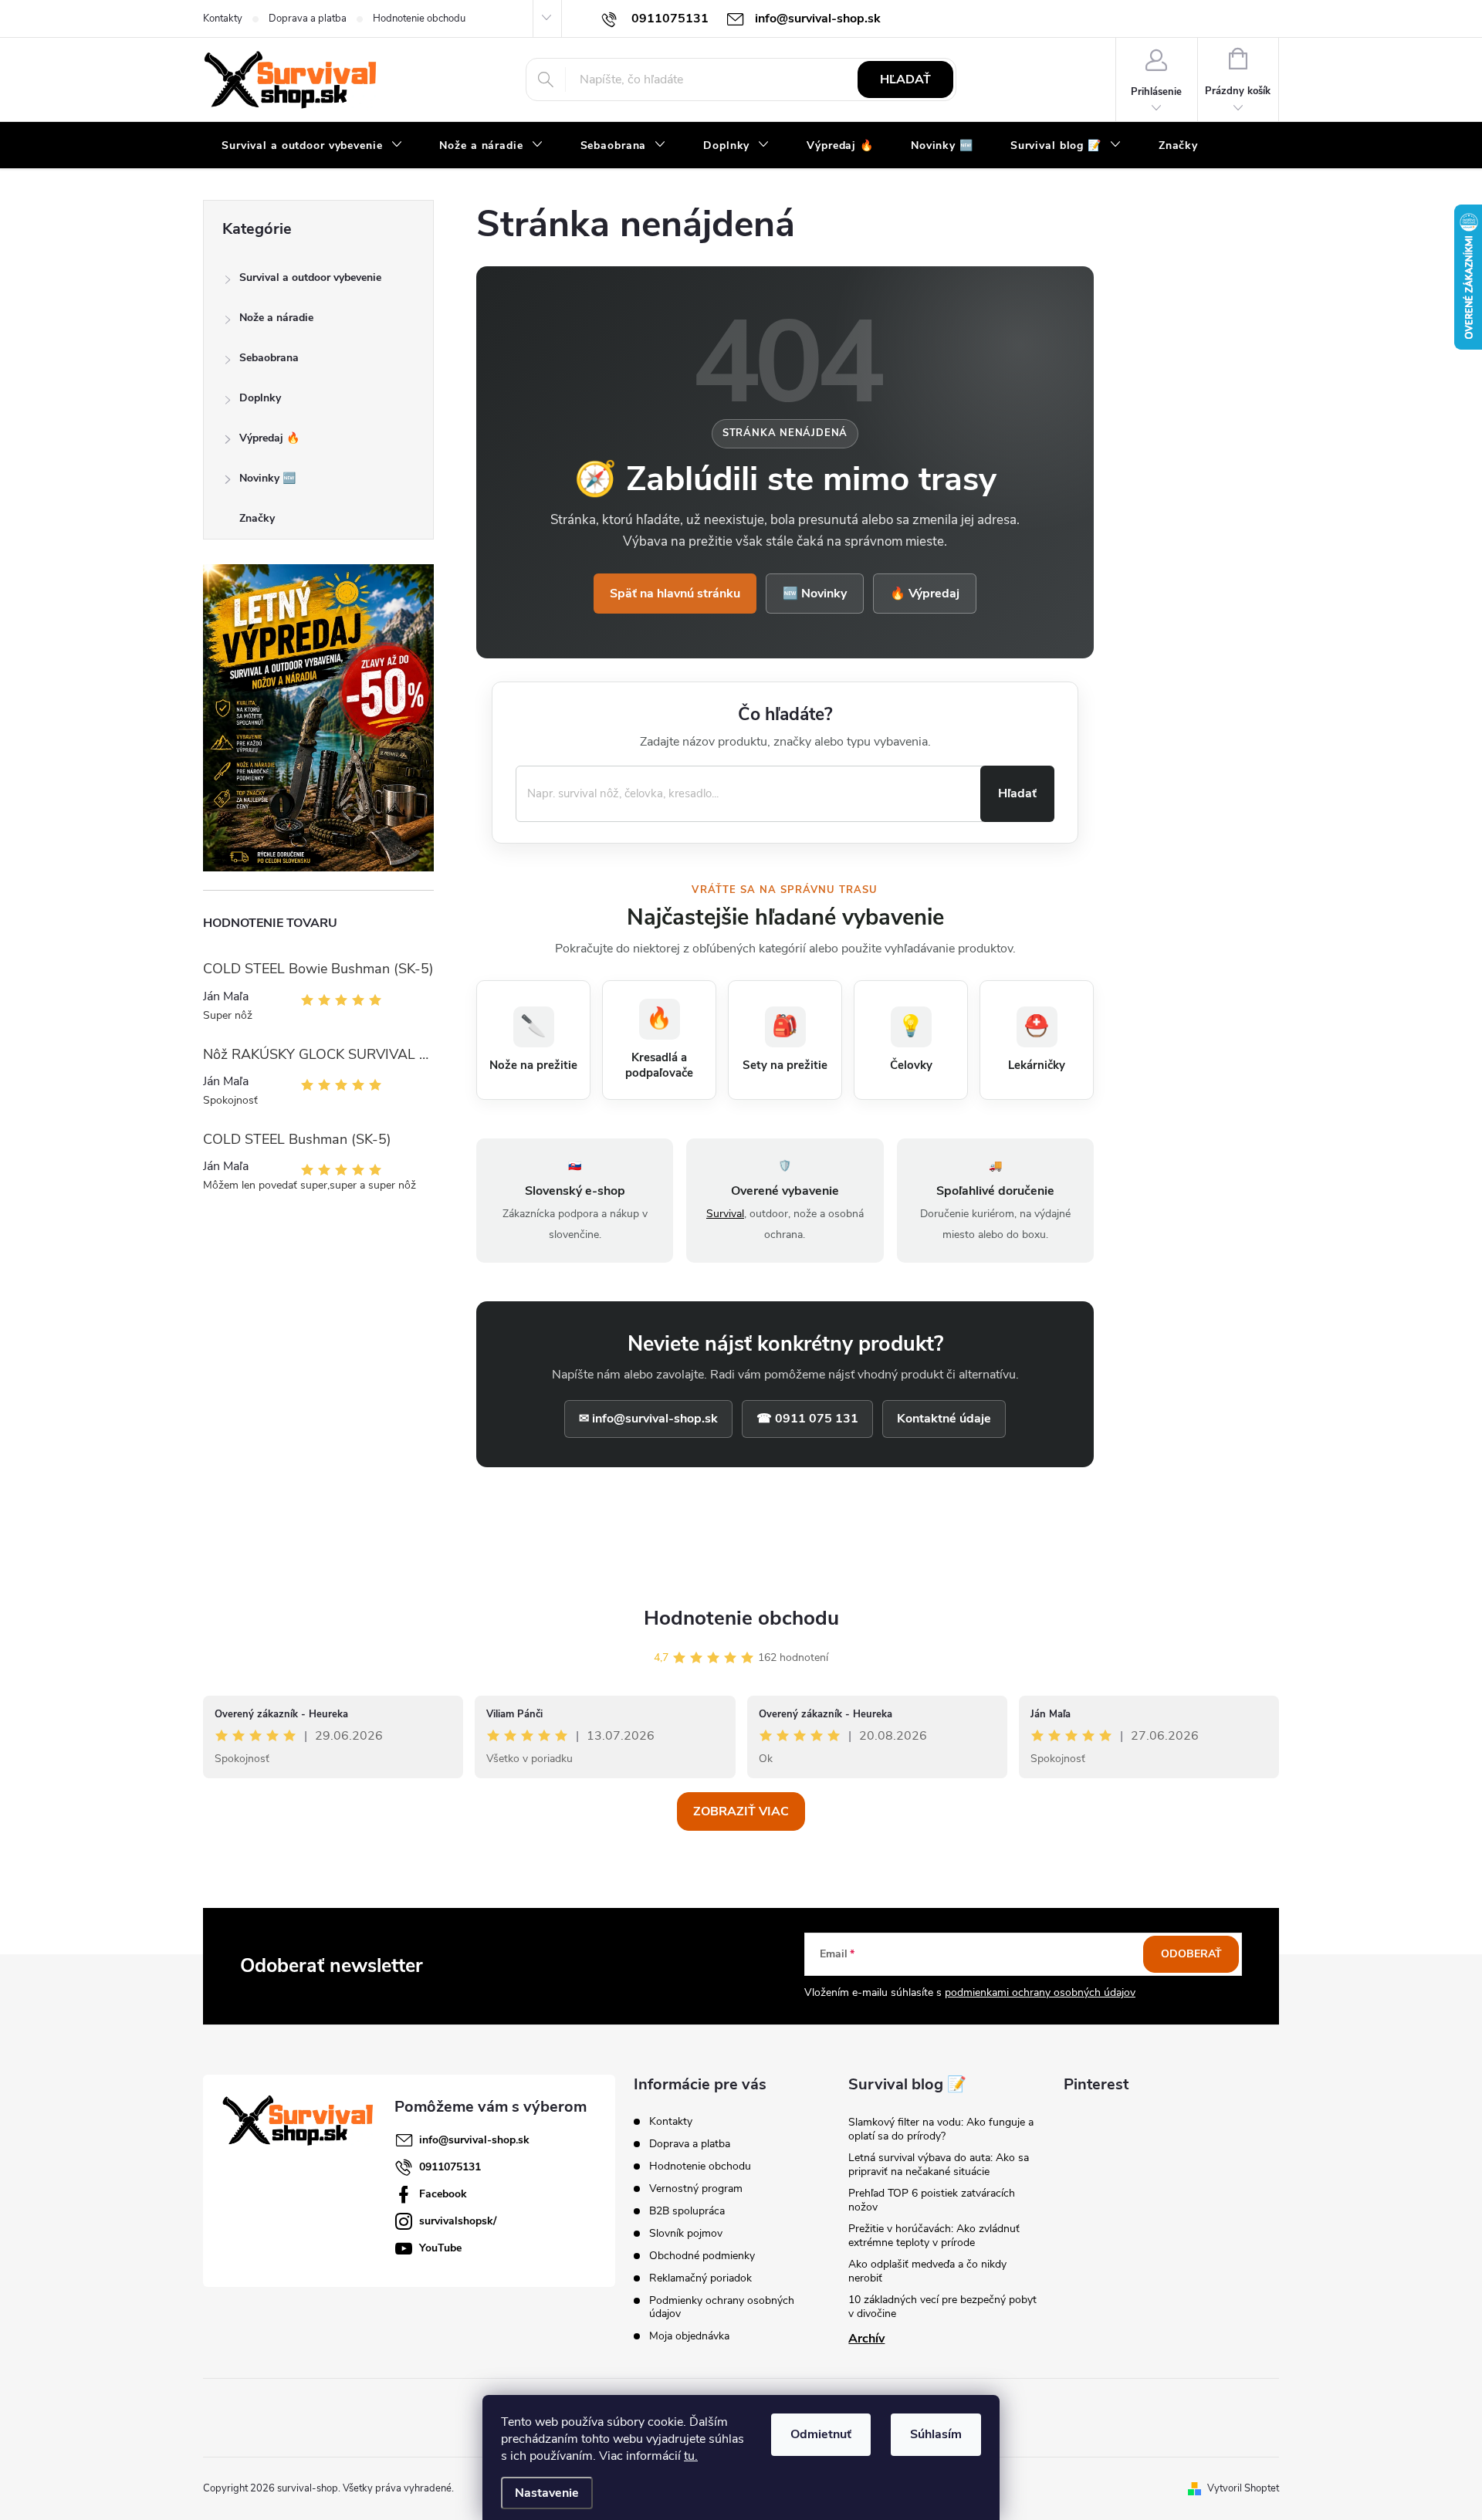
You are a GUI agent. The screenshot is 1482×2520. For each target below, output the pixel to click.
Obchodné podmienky (702, 2256)
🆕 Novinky (815, 594)
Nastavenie (547, 2493)
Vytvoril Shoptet (1243, 2488)
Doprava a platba (308, 19)
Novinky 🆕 (267, 478)
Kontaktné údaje (944, 1419)
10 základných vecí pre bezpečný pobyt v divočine (942, 2307)
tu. (691, 2456)
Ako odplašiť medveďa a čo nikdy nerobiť (927, 2271)
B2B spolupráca (687, 2211)
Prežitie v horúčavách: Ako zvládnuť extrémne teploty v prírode (934, 2236)
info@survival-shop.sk (474, 2140)
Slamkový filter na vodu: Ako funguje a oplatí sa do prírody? (941, 2129)
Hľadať (905, 79)
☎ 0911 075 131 (807, 1419)
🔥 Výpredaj (925, 594)
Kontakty (223, 19)
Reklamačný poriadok (700, 2278)
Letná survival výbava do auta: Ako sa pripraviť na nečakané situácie (939, 2165)
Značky (257, 518)
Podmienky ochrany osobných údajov (722, 2307)
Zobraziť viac (741, 1811)
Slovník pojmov (686, 2233)
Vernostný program (696, 2189)
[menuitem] (312, 146)
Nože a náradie (276, 318)
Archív (866, 2339)
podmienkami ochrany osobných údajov (1040, 1992)
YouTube (440, 2248)
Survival (725, 1214)
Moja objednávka (689, 2336)
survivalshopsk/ (458, 2221)
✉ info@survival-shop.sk (648, 1419)
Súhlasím (936, 2434)
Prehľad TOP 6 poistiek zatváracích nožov (932, 2200)
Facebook (443, 2194)
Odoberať (1191, 1954)
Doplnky (260, 398)
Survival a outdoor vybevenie (310, 277)
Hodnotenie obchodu (419, 19)
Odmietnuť (821, 2434)
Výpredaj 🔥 (269, 438)
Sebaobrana (269, 358)
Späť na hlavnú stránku (675, 594)
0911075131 (450, 2167)
